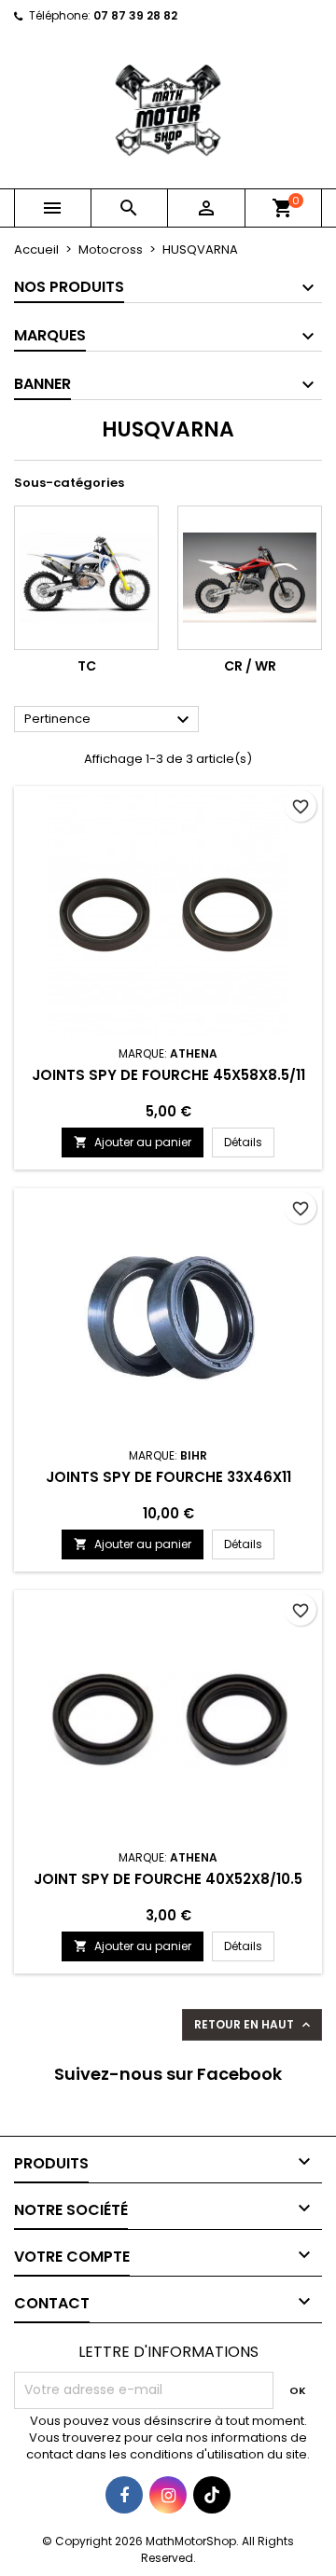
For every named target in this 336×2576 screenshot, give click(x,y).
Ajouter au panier (133, 1142)
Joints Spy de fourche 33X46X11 (168, 1477)
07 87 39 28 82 (135, 15)
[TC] (86, 578)
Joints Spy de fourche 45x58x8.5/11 (168, 1075)
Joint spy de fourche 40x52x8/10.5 (168, 1879)
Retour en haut (254, 2025)
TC (87, 666)
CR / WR (250, 666)
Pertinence (109, 720)
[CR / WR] (250, 578)
